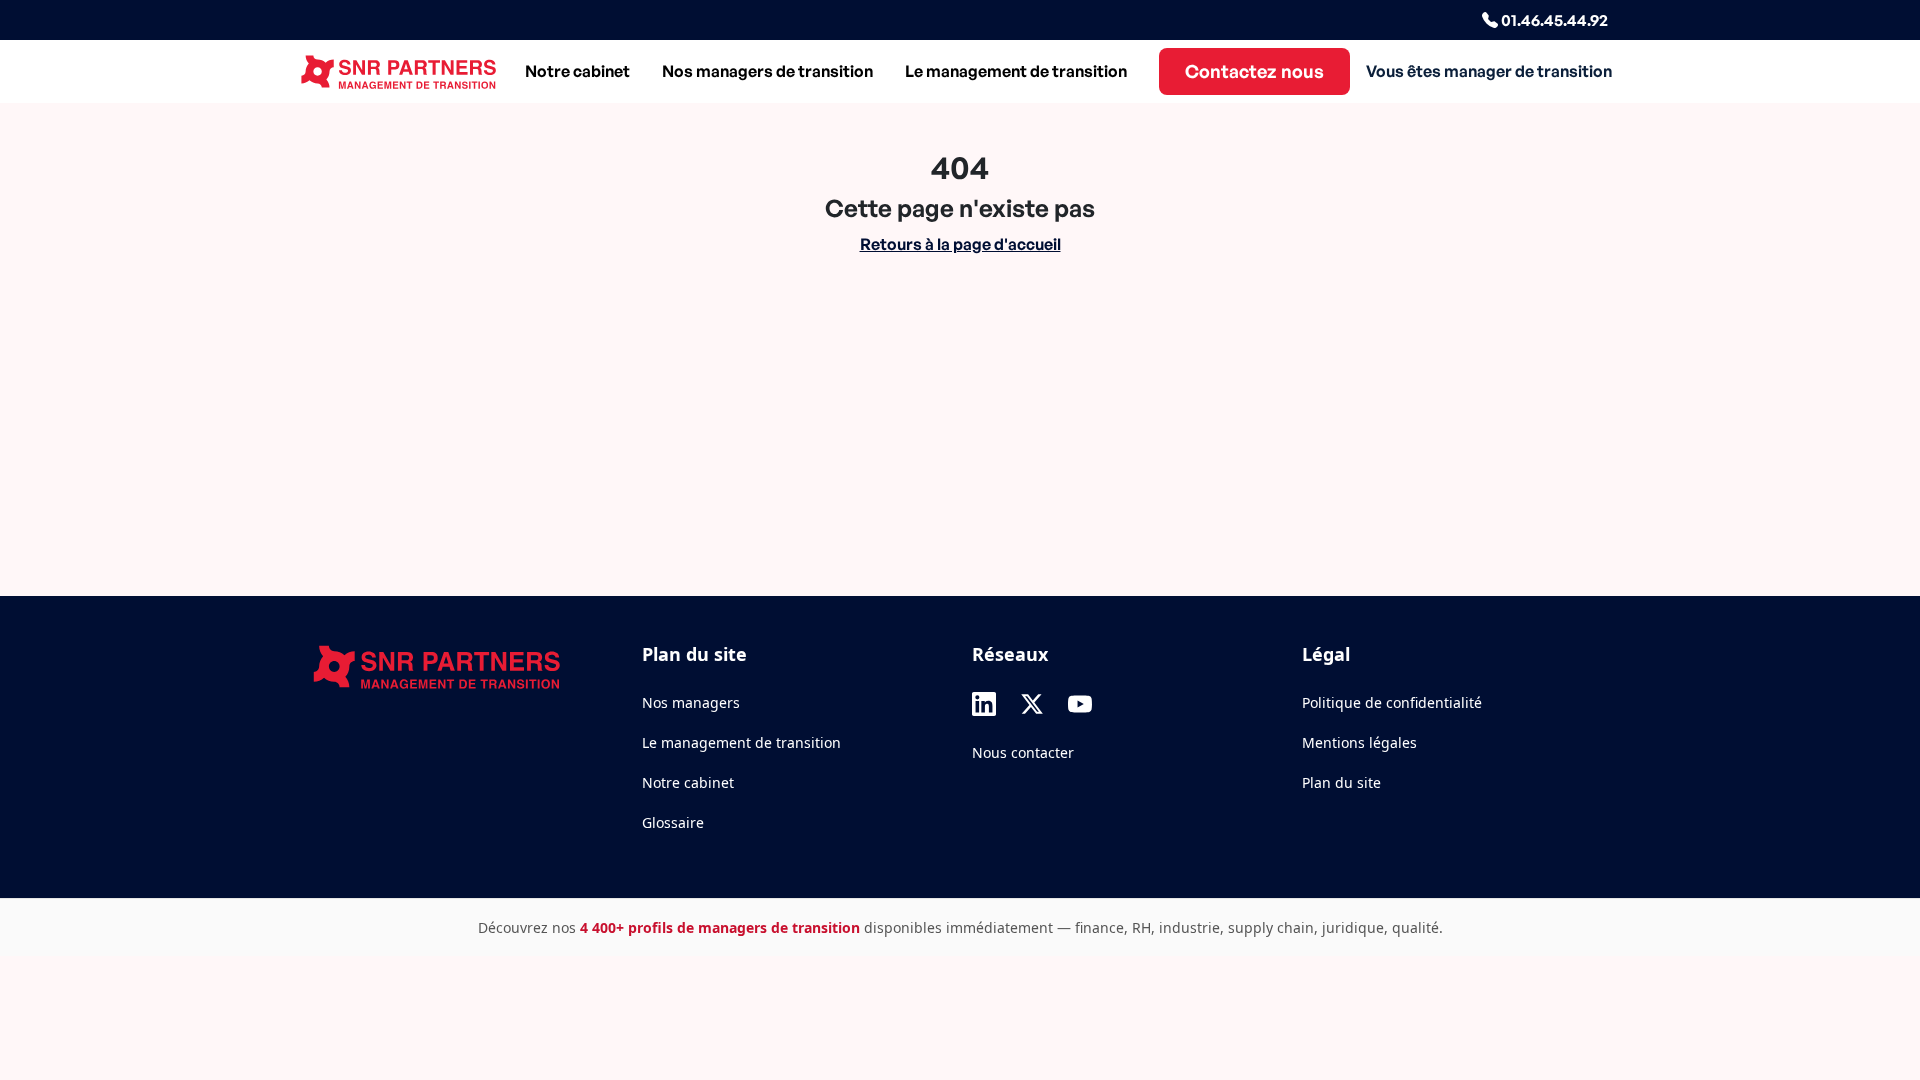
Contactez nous (1254, 71)
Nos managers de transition (767, 71)
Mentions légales (1359, 742)
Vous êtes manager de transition (1489, 71)
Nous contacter (1023, 752)
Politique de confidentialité (1392, 702)
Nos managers (691, 702)
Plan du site (1341, 782)
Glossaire (673, 822)
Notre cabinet (577, 71)
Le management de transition (1016, 71)
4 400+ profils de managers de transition (720, 927)
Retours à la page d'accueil (960, 244)
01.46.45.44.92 (1553, 20)
